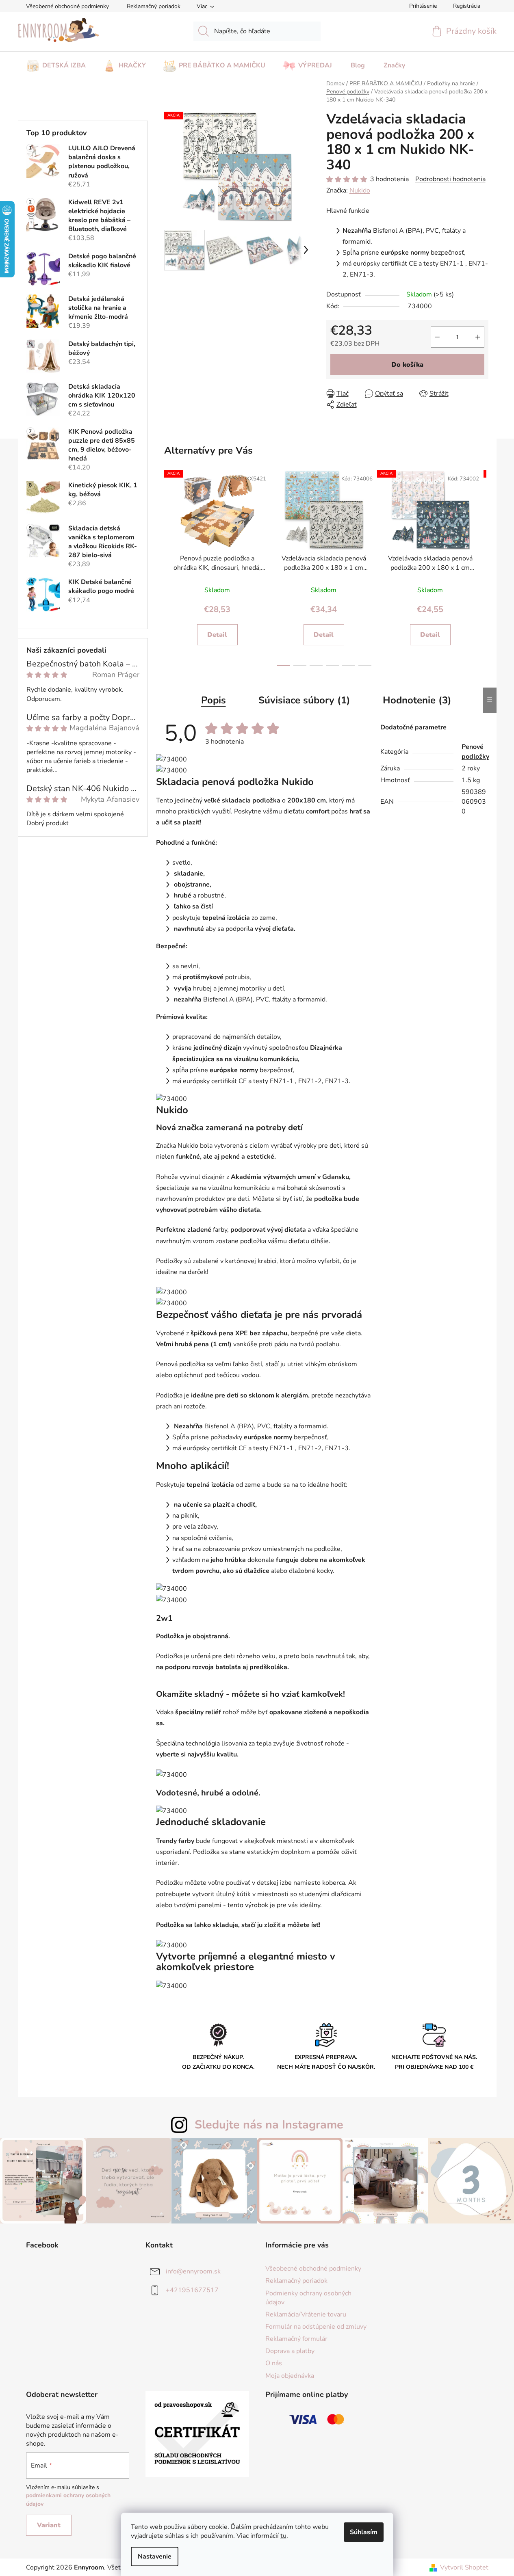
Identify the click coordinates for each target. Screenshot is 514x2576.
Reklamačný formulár (296, 2339)
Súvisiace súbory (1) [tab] (304, 700)
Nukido (360, 190)
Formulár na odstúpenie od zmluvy (316, 2327)
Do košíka (407, 365)
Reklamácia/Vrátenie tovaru (306, 2314)
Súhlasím (364, 2532)
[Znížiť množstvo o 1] (437, 337)
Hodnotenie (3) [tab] (417, 700)
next (480, 567)
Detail (217, 635)
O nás (274, 2363)
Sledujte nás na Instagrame (269, 2125)
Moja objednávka (290, 2376)
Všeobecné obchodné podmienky (67, 6)
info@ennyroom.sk (193, 2271)
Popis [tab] (214, 700)
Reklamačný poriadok (154, 6)
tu (283, 2536)
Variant (49, 2525)
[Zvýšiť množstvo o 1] (478, 337)
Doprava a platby (290, 2351)
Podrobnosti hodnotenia (450, 179)
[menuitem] (56, 63)
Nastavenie (155, 2557)
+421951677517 (192, 2290)
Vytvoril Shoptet (464, 2567)
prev (169, 567)
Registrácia (467, 6)
